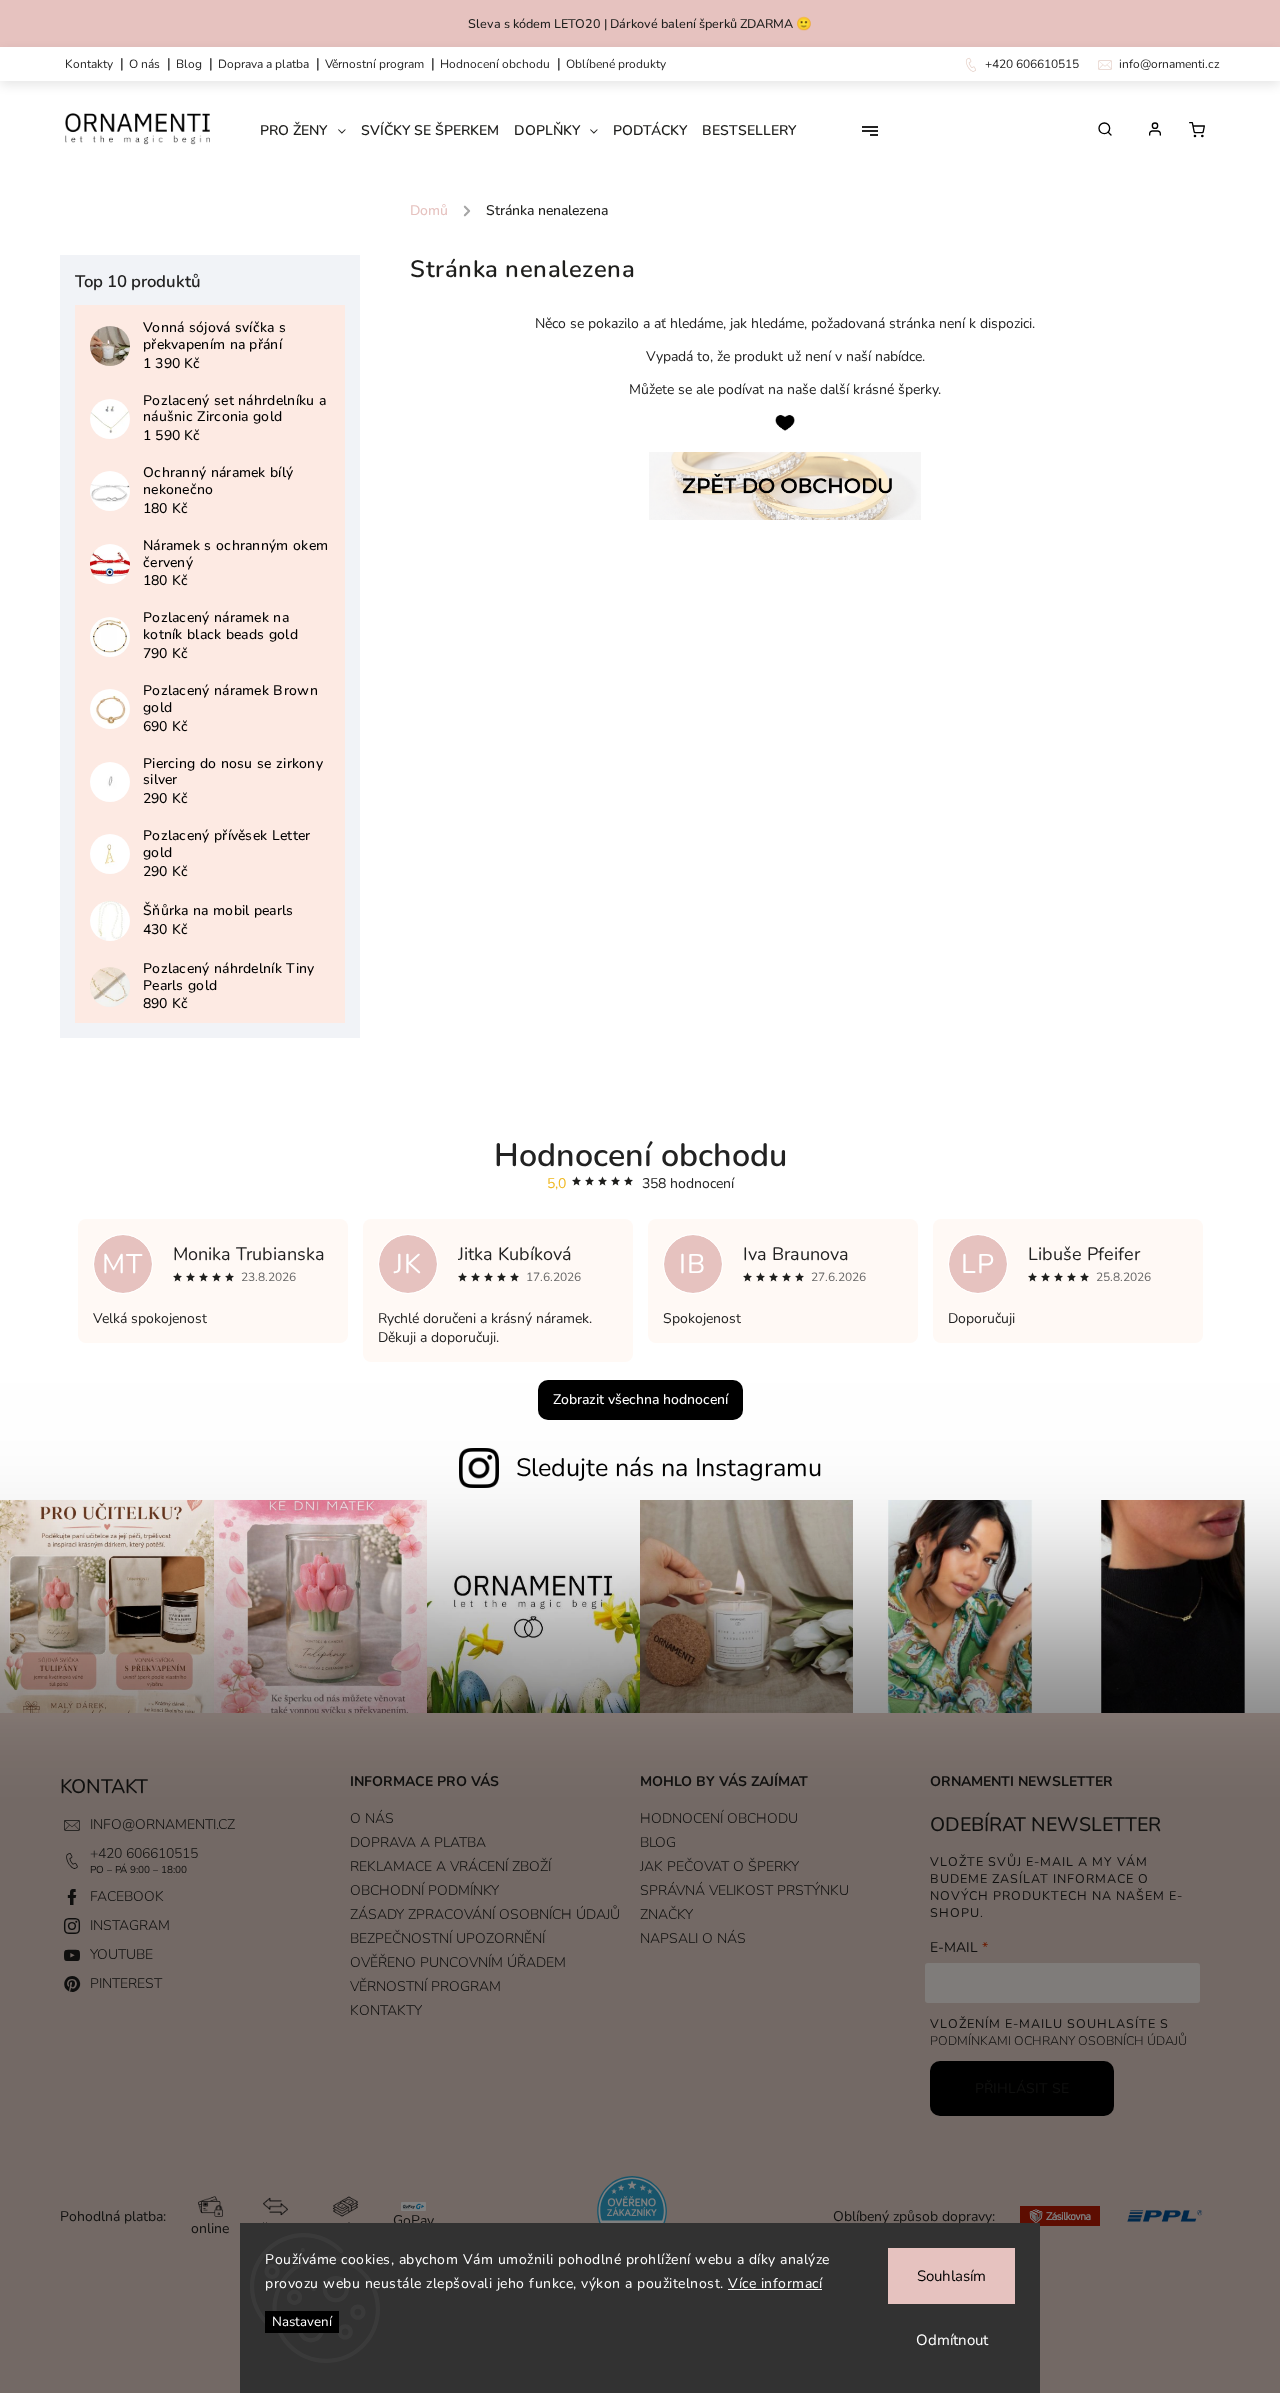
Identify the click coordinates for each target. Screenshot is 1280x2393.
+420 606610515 (144, 1853)
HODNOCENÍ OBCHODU (719, 1818)
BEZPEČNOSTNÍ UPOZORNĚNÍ (447, 1938)
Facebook (127, 1896)
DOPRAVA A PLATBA (263, 64)
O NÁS (144, 64)
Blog (189, 64)
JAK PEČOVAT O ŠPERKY (719, 1866)
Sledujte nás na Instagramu (669, 1468)
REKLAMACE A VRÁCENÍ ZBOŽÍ (450, 1866)
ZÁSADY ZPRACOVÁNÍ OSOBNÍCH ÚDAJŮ (485, 1914)
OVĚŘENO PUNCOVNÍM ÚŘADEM (458, 1962)
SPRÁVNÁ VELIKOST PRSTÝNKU (744, 1890)
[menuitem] (310, 131)
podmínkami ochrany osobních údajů (1058, 2040)
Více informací (775, 2283)
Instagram (130, 1925)
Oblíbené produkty (616, 64)
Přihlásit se (1022, 2088)
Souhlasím (951, 2276)
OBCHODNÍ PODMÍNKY (424, 1890)
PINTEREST (126, 1983)
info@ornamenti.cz (162, 1824)
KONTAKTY (89, 64)
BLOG (658, 1842)
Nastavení (302, 2322)
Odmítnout (952, 2340)
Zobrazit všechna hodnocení (640, 1399)
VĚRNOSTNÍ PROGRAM (374, 64)
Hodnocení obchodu (495, 64)
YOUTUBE (121, 1954)
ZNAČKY (666, 1914)
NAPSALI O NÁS (693, 1938)
